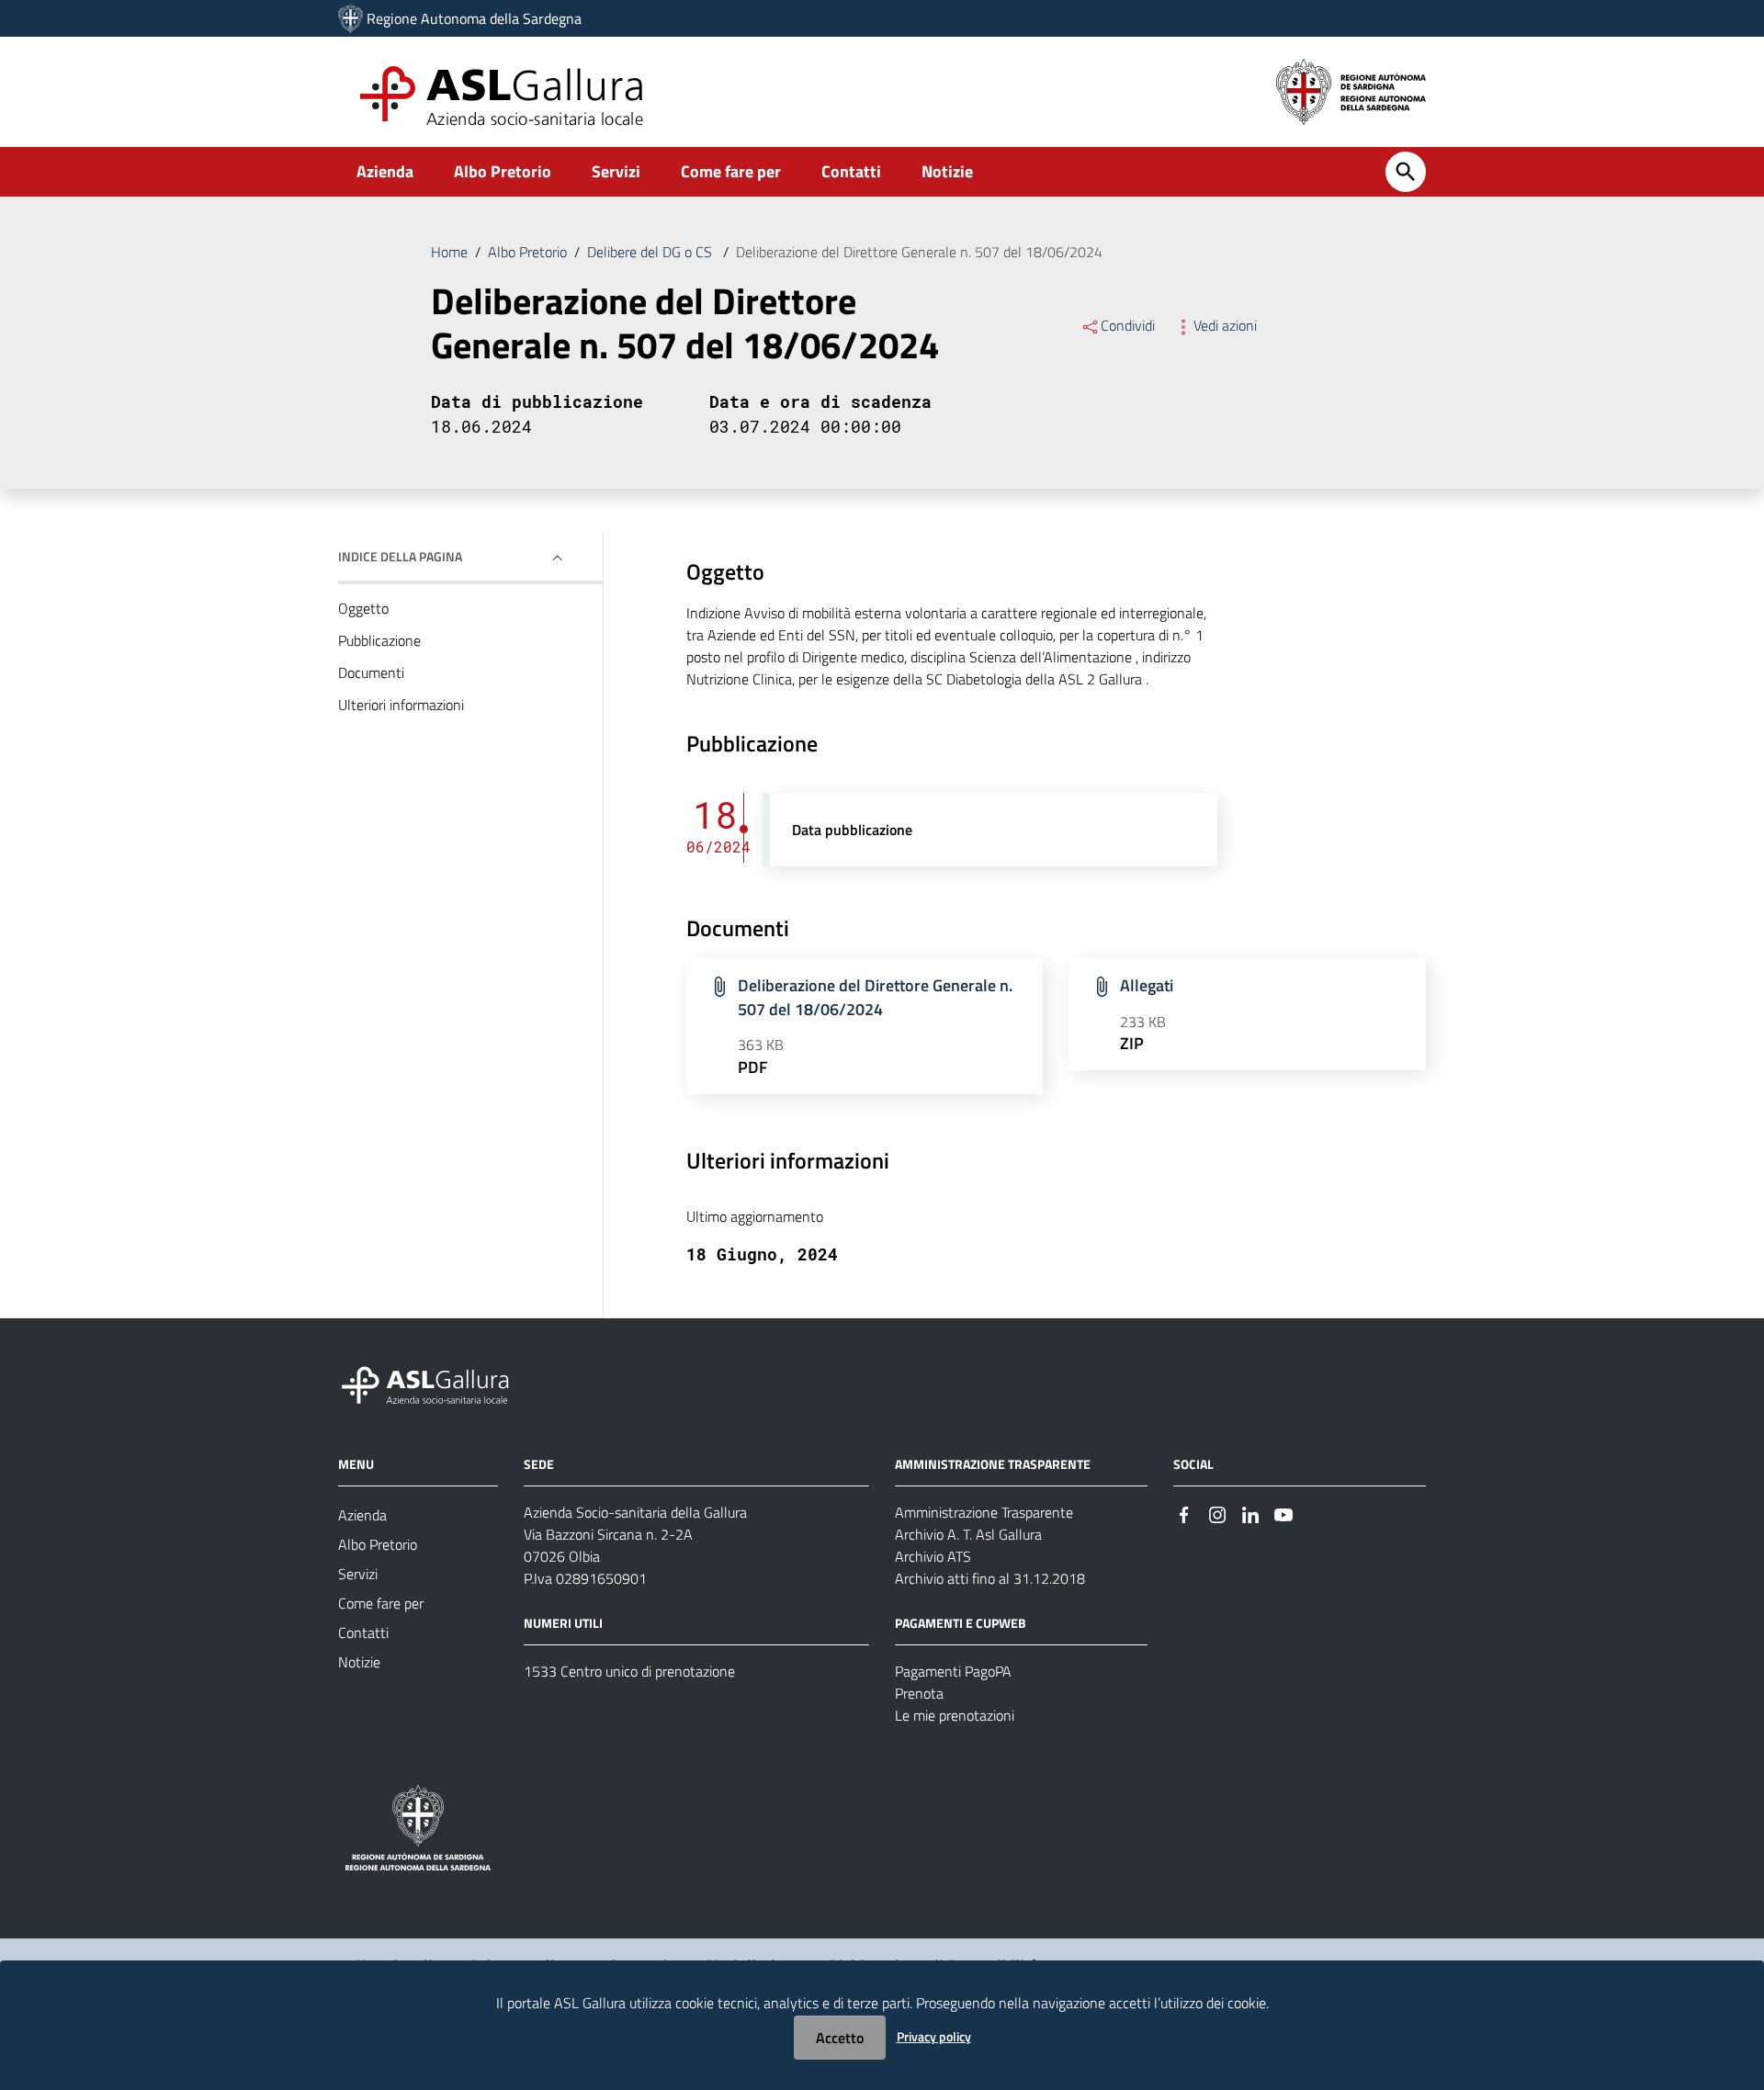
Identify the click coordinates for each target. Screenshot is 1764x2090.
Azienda (385, 171)
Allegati (1147, 985)
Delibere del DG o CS (651, 252)
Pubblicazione (379, 640)
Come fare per (731, 171)
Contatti (851, 171)
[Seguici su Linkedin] (1250, 1514)
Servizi (616, 171)
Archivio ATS (933, 1556)
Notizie (947, 171)
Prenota (919, 1693)
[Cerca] (1406, 172)
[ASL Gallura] (351, 18)
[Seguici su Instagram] (1217, 1514)
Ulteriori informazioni (401, 705)
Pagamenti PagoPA (953, 1671)
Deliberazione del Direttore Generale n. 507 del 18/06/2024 (875, 997)
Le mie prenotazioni (955, 1715)
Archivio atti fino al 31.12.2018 (990, 1578)
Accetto (840, 2038)
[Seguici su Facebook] (1184, 1514)
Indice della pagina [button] (400, 556)
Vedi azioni (1225, 325)
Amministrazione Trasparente (984, 1512)
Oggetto (363, 608)
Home (449, 252)
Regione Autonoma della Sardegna (474, 18)
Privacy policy (934, 2036)
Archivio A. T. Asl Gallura (968, 1534)
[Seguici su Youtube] (1283, 1514)
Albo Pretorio (503, 171)
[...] (434, 1382)
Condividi (1128, 325)
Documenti (371, 672)
